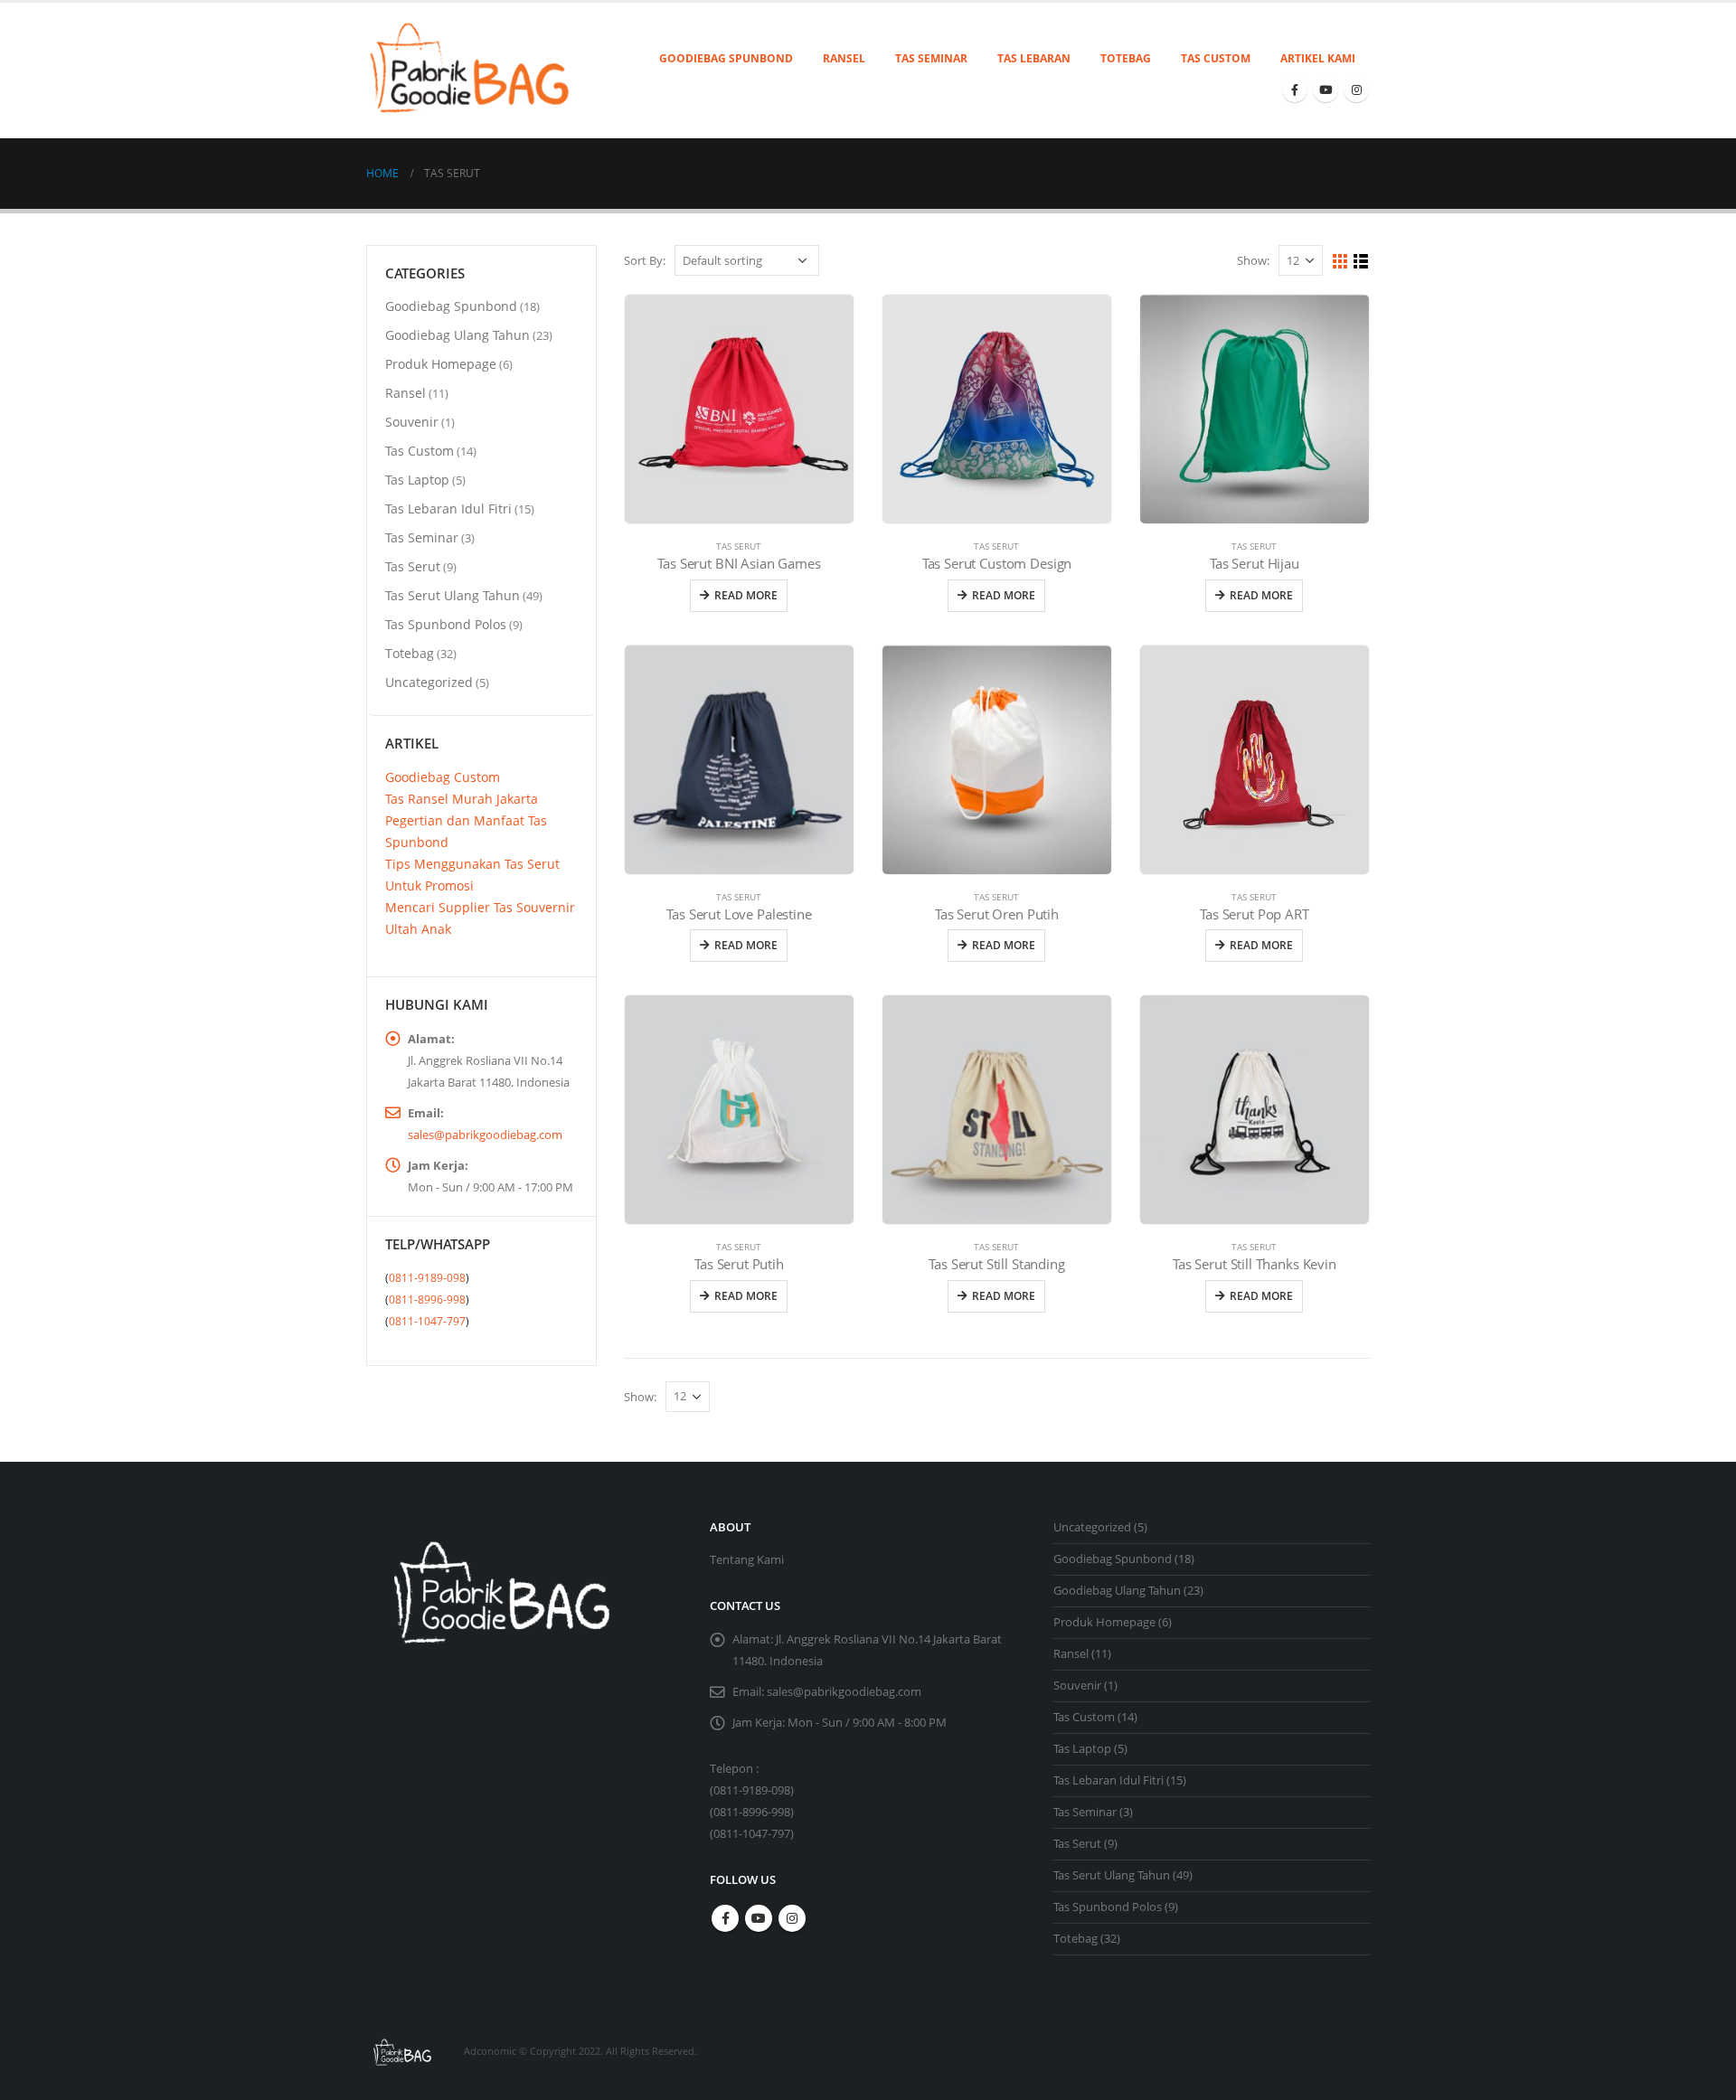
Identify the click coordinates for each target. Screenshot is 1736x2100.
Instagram (792, 1918)
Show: (1253, 260)
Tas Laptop (417, 480)
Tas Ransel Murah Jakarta (462, 799)
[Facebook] (1295, 89)
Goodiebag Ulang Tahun (458, 335)
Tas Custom (1216, 58)
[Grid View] (1340, 262)
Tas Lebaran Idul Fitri (448, 509)
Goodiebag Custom (443, 777)
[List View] (1361, 262)
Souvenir (412, 422)
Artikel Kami (1318, 58)
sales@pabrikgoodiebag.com (485, 1135)
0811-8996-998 (427, 1300)
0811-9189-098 (427, 1278)
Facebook (725, 1918)
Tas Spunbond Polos (446, 624)
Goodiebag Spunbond (726, 58)
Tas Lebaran (1034, 58)
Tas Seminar (931, 58)
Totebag (1126, 58)
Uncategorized (429, 682)
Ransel (844, 58)
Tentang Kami (747, 1560)
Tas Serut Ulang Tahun (453, 595)
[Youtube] (1326, 89)
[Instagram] (1356, 89)
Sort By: (645, 260)
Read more (746, 595)
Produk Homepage (441, 364)
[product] (739, 409)
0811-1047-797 (427, 1321)
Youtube (759, 1918)
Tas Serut (739, 546)
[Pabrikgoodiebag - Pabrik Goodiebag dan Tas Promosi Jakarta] (472, 71)
